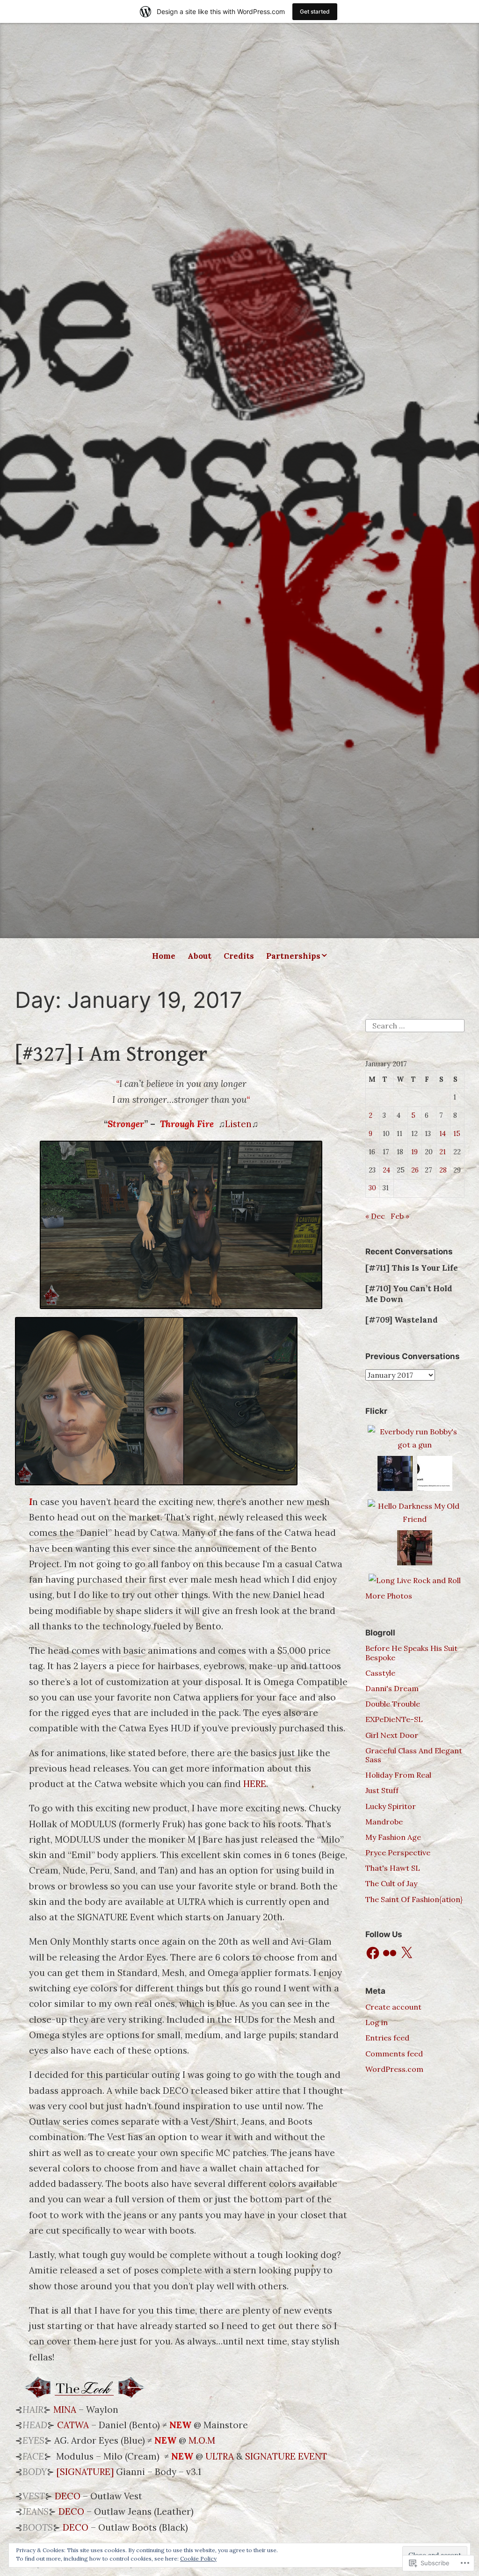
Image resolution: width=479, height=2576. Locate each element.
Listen (238, 1124)
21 (443, 1152)
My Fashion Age (393, 1837)
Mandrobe (384, 1822)
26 (415, 1170)
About (200, 956)
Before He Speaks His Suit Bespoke (411, 1653)
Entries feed (387, 2038)
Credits (239, 956)
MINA (65, 2410)
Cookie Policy (198, 2558)
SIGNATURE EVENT (286, 2456)
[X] (406, 1953)
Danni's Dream (392, 1688)
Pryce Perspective (398, 1852)
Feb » (400, 1216)
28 (443, 1170)
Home (164, 956)
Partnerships (293, 956)
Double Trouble (393, 1704)
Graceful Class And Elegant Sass (414, 1755)
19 (414, 1152)
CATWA (73, 2425)
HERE (255, 1784)
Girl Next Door (392, 1735)
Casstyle (380, 1673)
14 (443, 1134)
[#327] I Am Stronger (111, 1054)
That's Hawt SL (393, 1868)
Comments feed (394, 2054)
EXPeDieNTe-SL (394, 1719)
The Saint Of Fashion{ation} (414, 1899)
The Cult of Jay (391, 1883)
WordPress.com (394, 2069)
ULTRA (220, 2456)
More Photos (389, 1596)
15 (457, 1134)
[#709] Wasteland (402, 1320)
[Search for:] (415, 1025)
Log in (377, 2022)
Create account (393, 2007)
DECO (68, 2496)
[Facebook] (373, 1953)
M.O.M (202, 2440)
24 (386, 1170)
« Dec (375, 1216)
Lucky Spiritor (391, 1806)
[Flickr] (390, 1953)
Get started (315, 11)
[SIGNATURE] (85, 2472)
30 (372, 1188)
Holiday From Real (398, 1775)
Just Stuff (382, 1790)
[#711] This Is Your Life (412, 1268)
